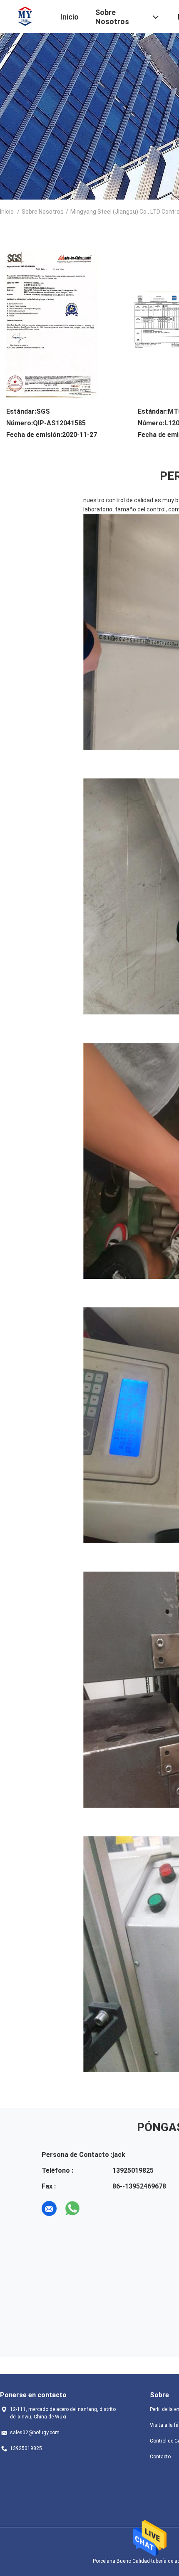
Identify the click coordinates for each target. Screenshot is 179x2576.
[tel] (96, 2208)
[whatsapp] (72, 2208)
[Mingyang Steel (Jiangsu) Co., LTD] (25, 16)
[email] (49, 2208)
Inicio (7, 212)
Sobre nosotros (43, 212)
